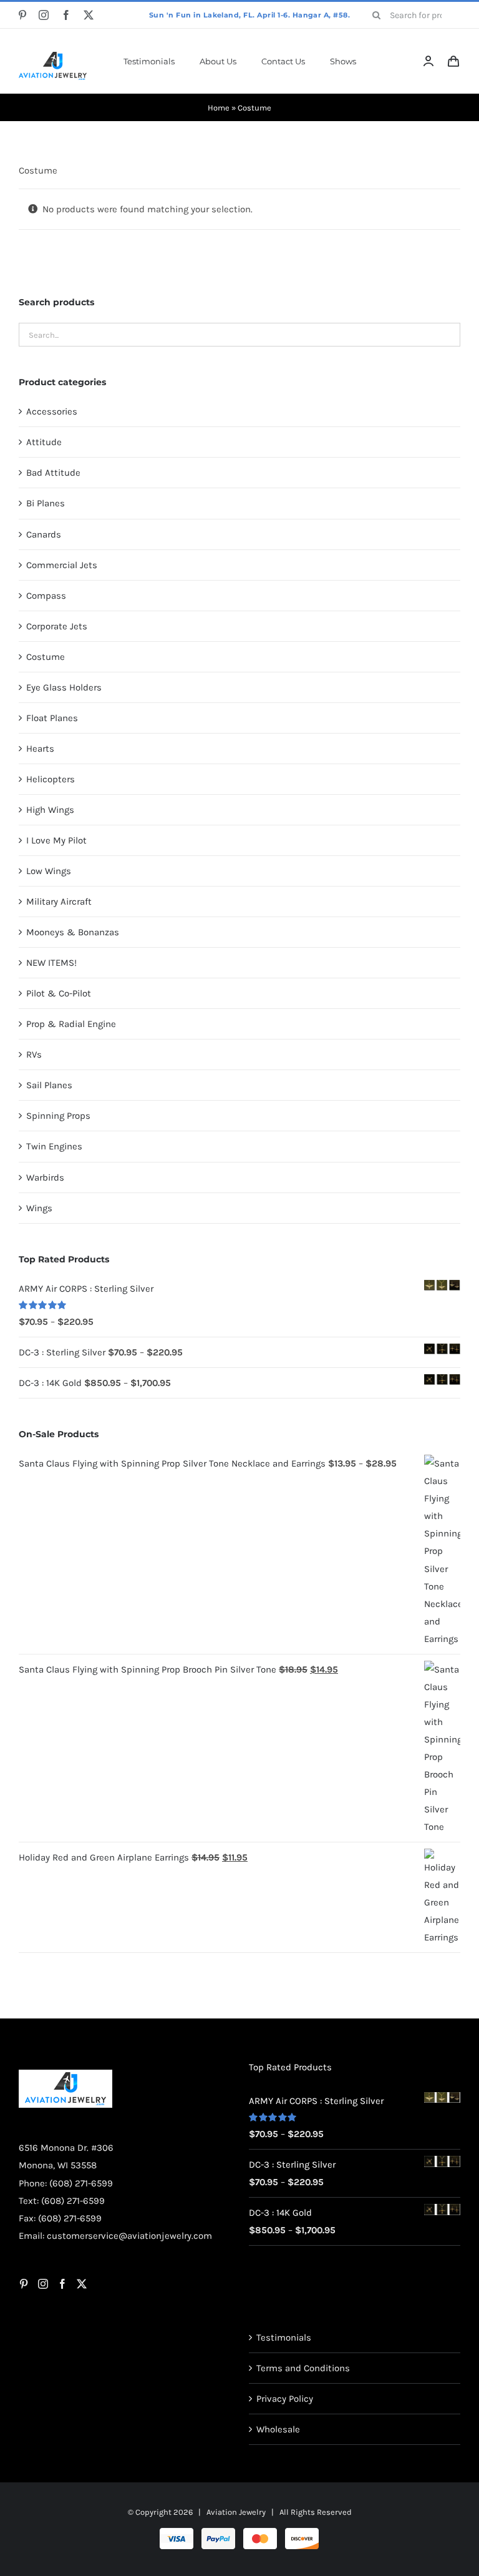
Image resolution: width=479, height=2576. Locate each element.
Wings (39, 1208)
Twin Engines (54, 1146)
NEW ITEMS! (51, 963)
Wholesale (278, 2429)
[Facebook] (62, 2284)
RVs (34, 1054)
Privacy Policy (285, 2399)
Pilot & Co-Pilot (59, 993)
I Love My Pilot (56, 840)
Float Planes (52, 718)
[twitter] (89, 15)
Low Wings (49, 871)
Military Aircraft (59, 902)
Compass (46, 596)
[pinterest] (22, 15)
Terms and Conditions (303, 2368)
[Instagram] (43, 2284)
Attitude (44, 442)
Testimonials (284, 2338)
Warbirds (45, 1177)
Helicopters (51, 779)
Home (219, 108)
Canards (44, 534)
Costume (46, 657)
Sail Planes (49, 1085)
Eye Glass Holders (64, 687)
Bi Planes (46, 503)
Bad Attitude (53, 473)
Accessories (52, 411)
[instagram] (44, 15)
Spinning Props (58, 1116)
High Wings (50, 810)
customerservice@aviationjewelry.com (129, 2236)
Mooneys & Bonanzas (73, 932)
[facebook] (66, 15)
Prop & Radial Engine (71, 1024)
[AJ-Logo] (53, 56)
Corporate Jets (57, 626)
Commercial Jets (62, 565)
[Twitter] (82, 2284)
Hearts (40, 749)
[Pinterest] (24, 2284)
